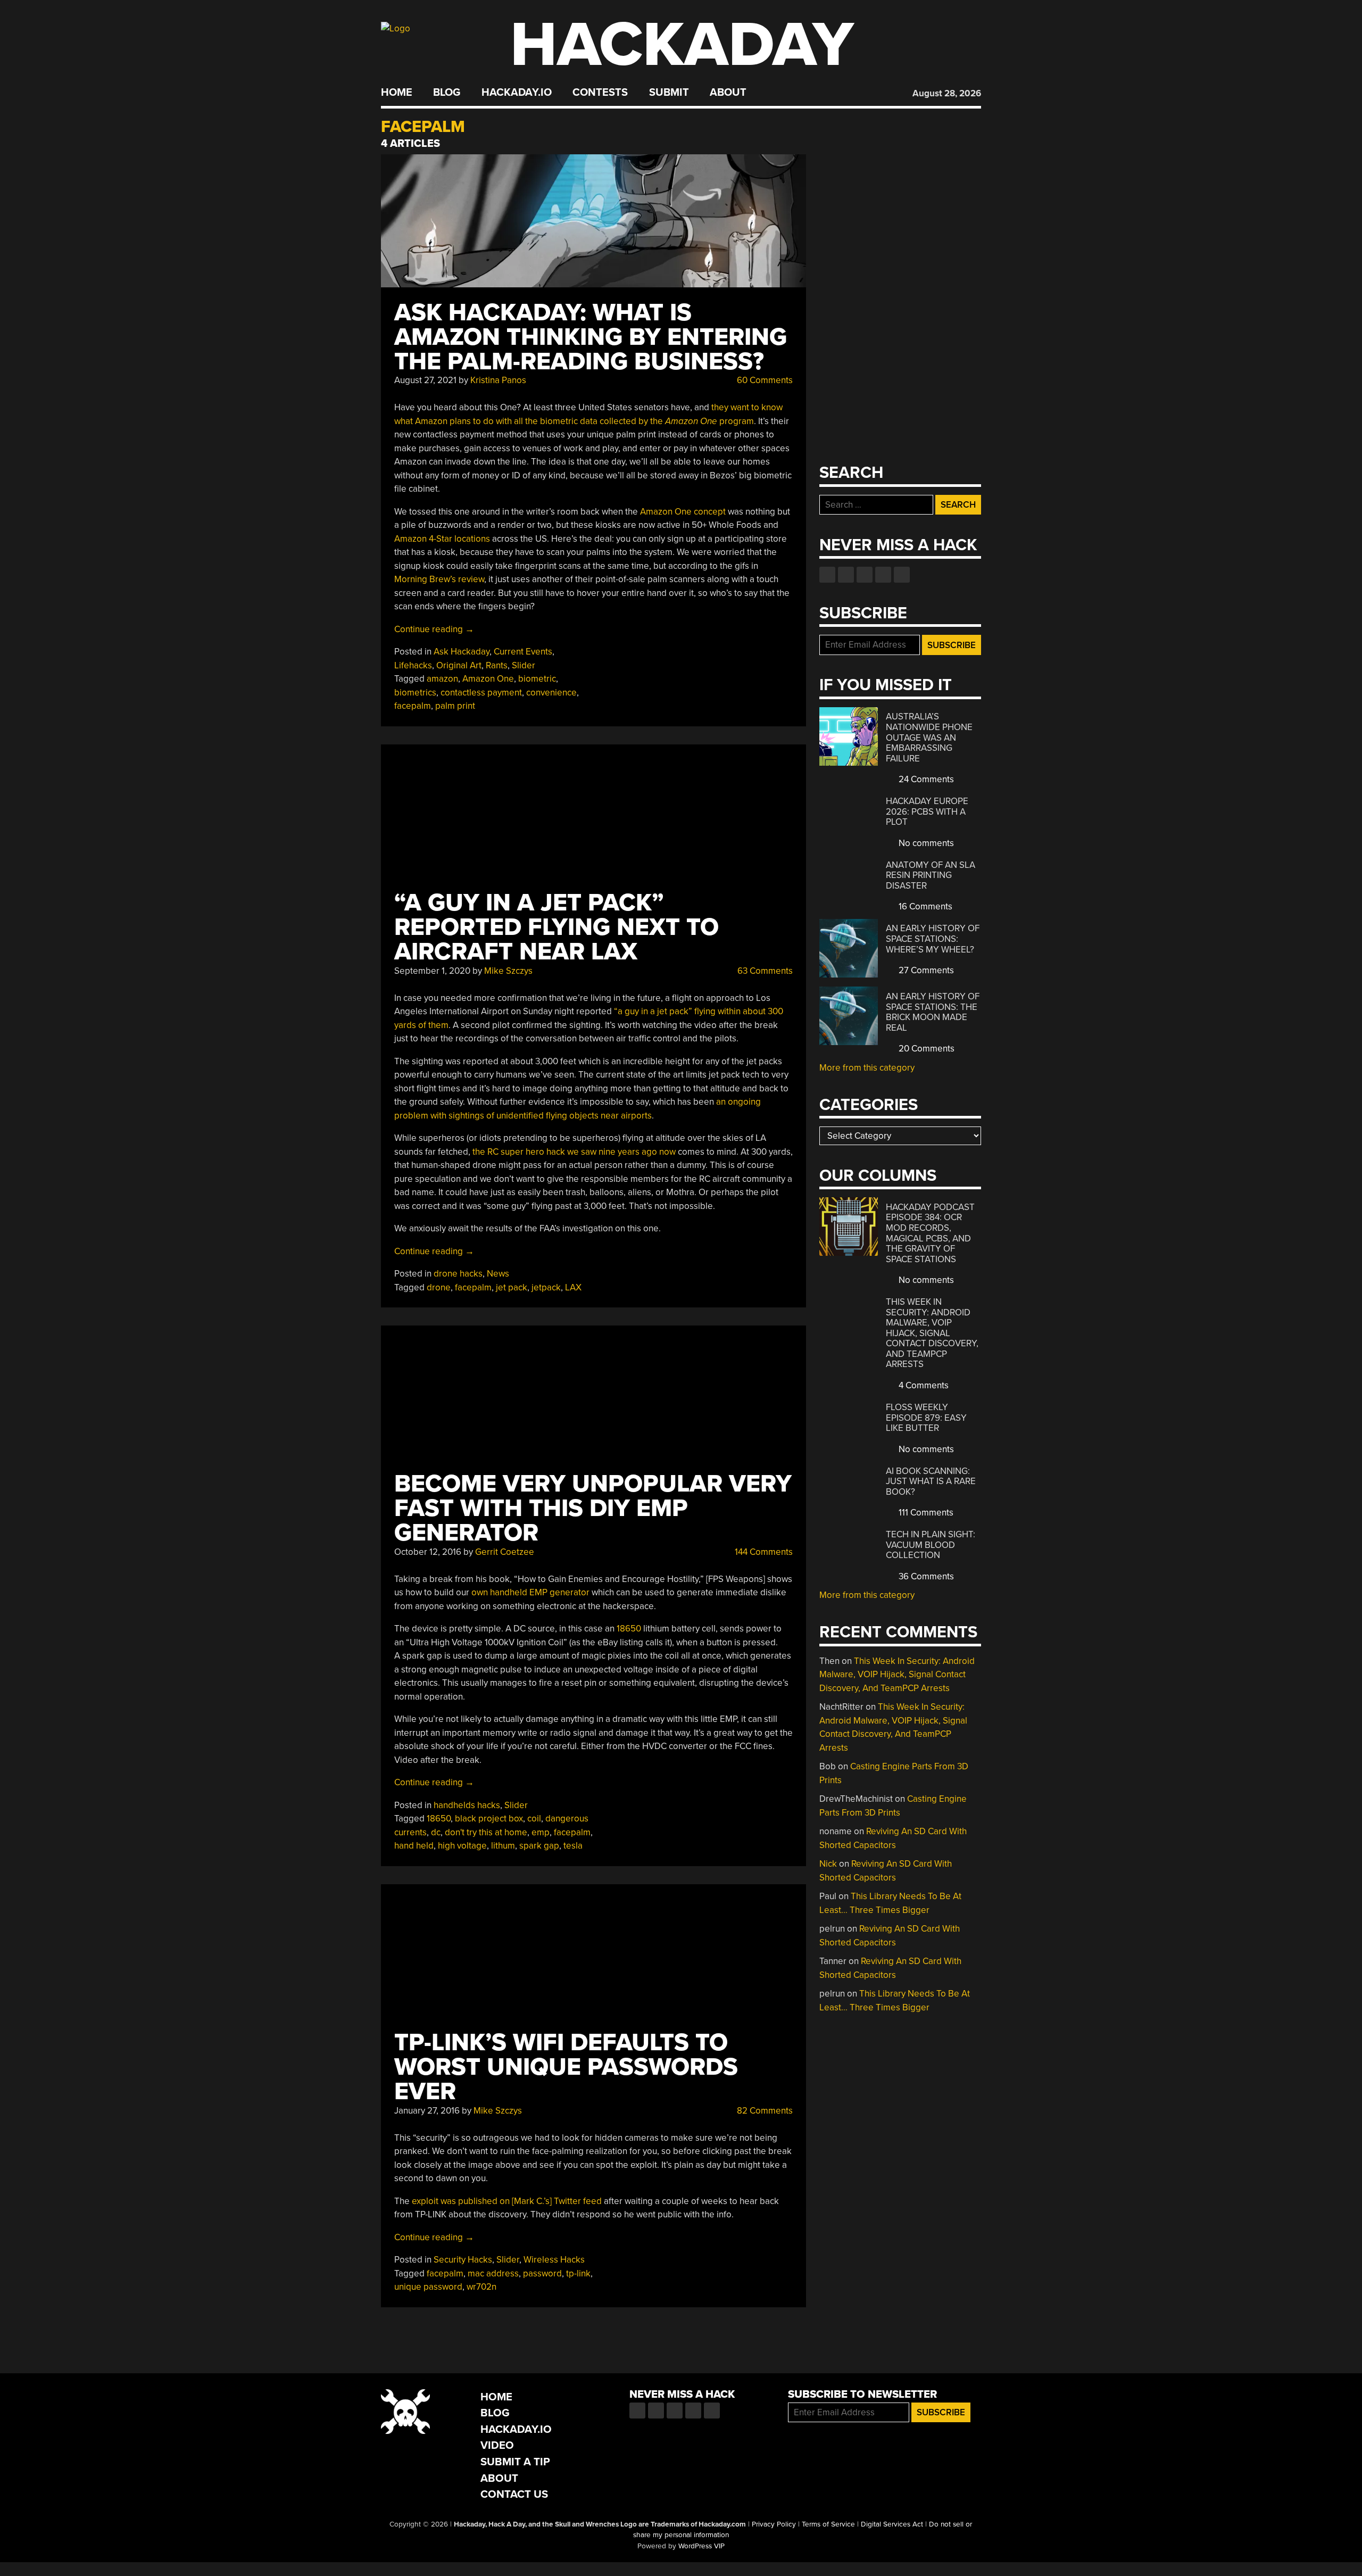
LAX (573, 1287)
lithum (503, 1846)
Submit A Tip (515, 2462)
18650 (629, 1629)
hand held (414, 1846)
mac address (493, 2273)
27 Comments (925, 970)
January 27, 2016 (427, 2111)
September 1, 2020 (432, 971)
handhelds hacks (467, 1805)
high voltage (462, 1846)
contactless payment (481, 693)
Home (397, 93)
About (728, 93)
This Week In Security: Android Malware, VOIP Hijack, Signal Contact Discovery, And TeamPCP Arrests (932, 1333)
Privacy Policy (774, 2524)
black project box (489, 1819)
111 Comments (925, 1513)
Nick (828, 1864)
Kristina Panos (498, 380)
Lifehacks (413, 665)
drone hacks (458, 1274)
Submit (669, 93)
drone (439, 1287)
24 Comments (925, 779)
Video (497, 2445)
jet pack (512, 1287)
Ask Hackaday (462, 652)
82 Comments (764, 2111)
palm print (455, 706)
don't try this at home (486, 1832)
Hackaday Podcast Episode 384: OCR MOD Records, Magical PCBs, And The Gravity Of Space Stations (930, 1233)
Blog (447, 93)
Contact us (902, 575)
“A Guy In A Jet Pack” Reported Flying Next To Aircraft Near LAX (557, 927)
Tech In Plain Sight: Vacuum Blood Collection (931, 1545)
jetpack (546, 1287)
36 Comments (925, 1576)
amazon (442, 679)
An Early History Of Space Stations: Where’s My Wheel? (933, 939)
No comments (925, 843)
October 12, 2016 (428, 1552)
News (498, 1274)
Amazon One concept (683, 512)
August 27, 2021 (425, 380)
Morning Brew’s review (439, 579)
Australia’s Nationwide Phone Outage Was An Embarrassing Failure (929, 737)
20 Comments (925, 1049)
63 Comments (764, 971)
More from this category (867, 1068)
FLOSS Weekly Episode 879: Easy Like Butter (926, 1418)
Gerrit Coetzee (505, 1552)
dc (436, 1832)
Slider (524, 665)
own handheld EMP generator (530, 1592)
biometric (537, 679)
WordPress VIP (701, 2546)
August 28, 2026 (947, 93)
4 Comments (923, 1385)
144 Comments (763, 1552)
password (542, 2273)
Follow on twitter (846, 575)
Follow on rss (883, 575)
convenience (551, 693)
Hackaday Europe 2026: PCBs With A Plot (927, 811)
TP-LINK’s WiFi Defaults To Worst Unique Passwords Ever (566, 2067)
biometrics (415, 693)
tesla (573, 1846)
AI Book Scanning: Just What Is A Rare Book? (931, 1481)
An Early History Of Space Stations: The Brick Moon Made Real (933, 1012)
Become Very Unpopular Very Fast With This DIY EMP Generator (593, 1508)
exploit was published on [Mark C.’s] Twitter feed (507, 2201)
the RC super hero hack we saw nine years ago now (574, 1152)
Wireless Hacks (554, 2260)
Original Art (459, 665)
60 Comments (764, 380)
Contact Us (514, 2494)
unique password (428, 2287)
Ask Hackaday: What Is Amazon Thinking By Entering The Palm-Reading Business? (591, 337)
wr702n (481, 2287)
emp (541, 1832)
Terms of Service (828, 2524)
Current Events (523, 652)
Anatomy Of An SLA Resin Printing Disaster (931, 875)
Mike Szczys (508, 971)
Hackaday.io (517, 93)
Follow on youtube (865, 575)
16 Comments (924, 906)
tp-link (578, 2273)
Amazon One (488, 679)
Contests (600, 93)
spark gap (539, 1846)
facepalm (413, 706)
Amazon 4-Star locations (442, 539)
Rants (497, 665)
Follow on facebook (827, 575)
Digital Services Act (892, 2524)
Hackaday (682, 45)
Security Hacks (463, 2260)
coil (534, 1819)
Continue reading (434, 629)
